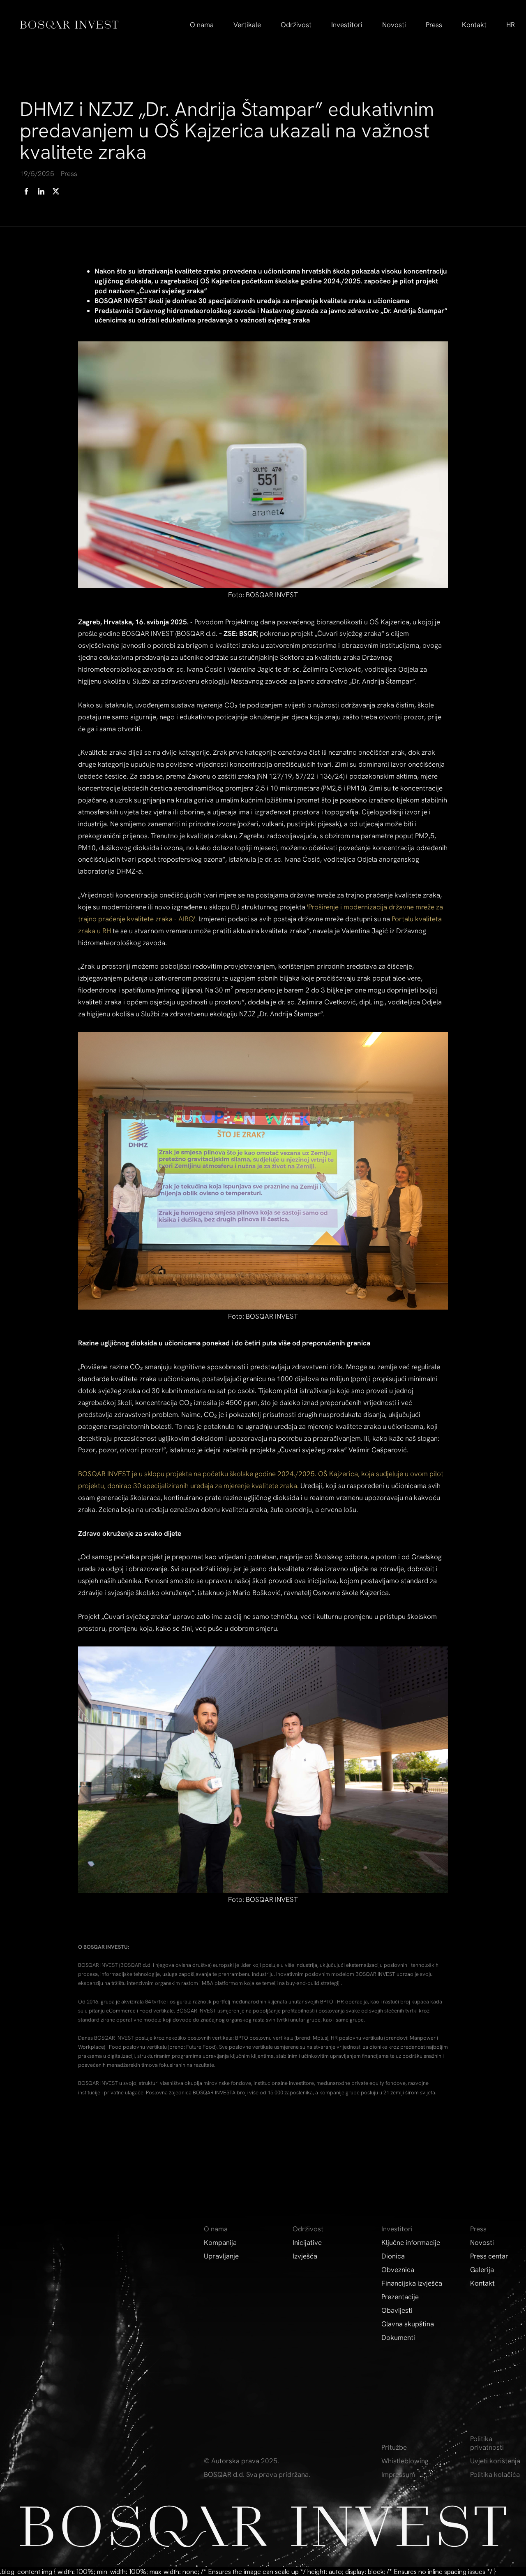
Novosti (394, 25)
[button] (202, 25)
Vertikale (247, 25)
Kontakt (474, 25)
